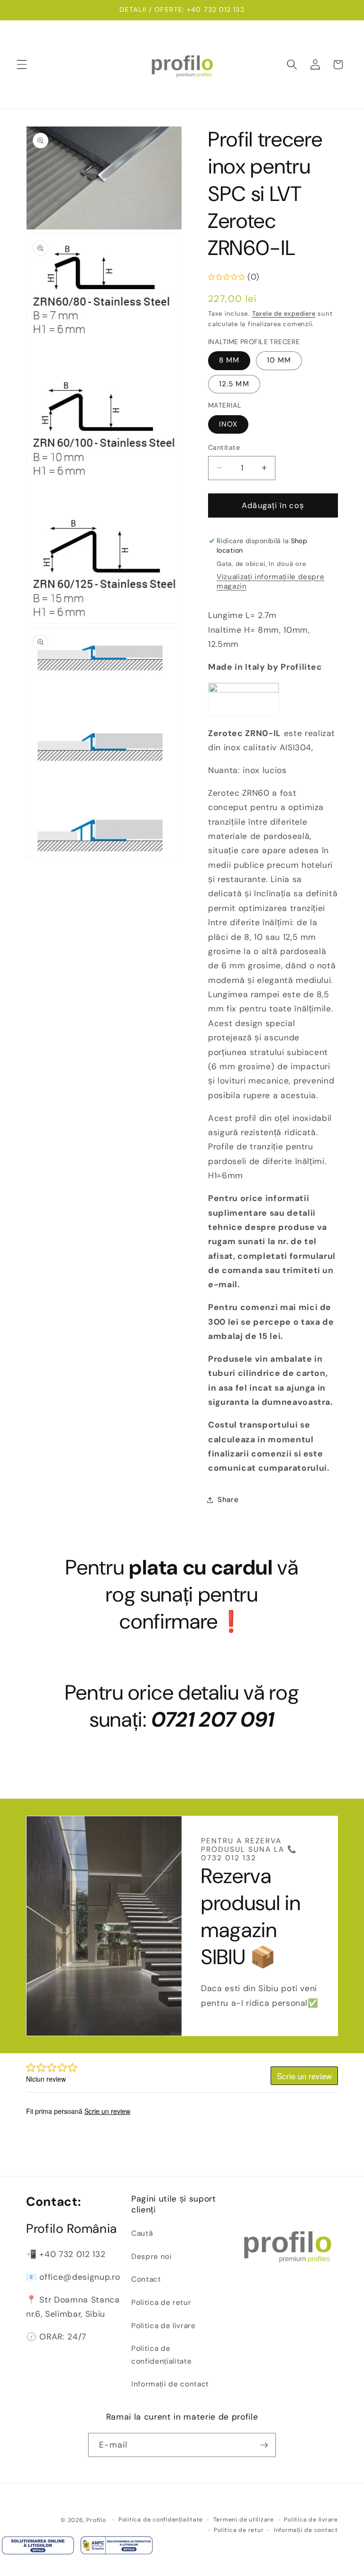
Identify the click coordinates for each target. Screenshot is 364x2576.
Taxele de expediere (284, 314)
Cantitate (224, 447)
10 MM (279, 360)
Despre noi (152, 2257)
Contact (146, 2279)
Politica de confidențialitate (161, 2355)
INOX (228, 424)
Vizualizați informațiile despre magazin (270, 582)
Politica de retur (161, 2303)
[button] (22, 64)
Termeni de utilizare (244, 2520)
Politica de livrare (164, 2326)
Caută (142, 2233)
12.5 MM (234, 384)
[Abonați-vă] (264, 2445)
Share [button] (228, 1500)
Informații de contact (170, 2384)
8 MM (229, 360)
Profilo (96, 2520)
